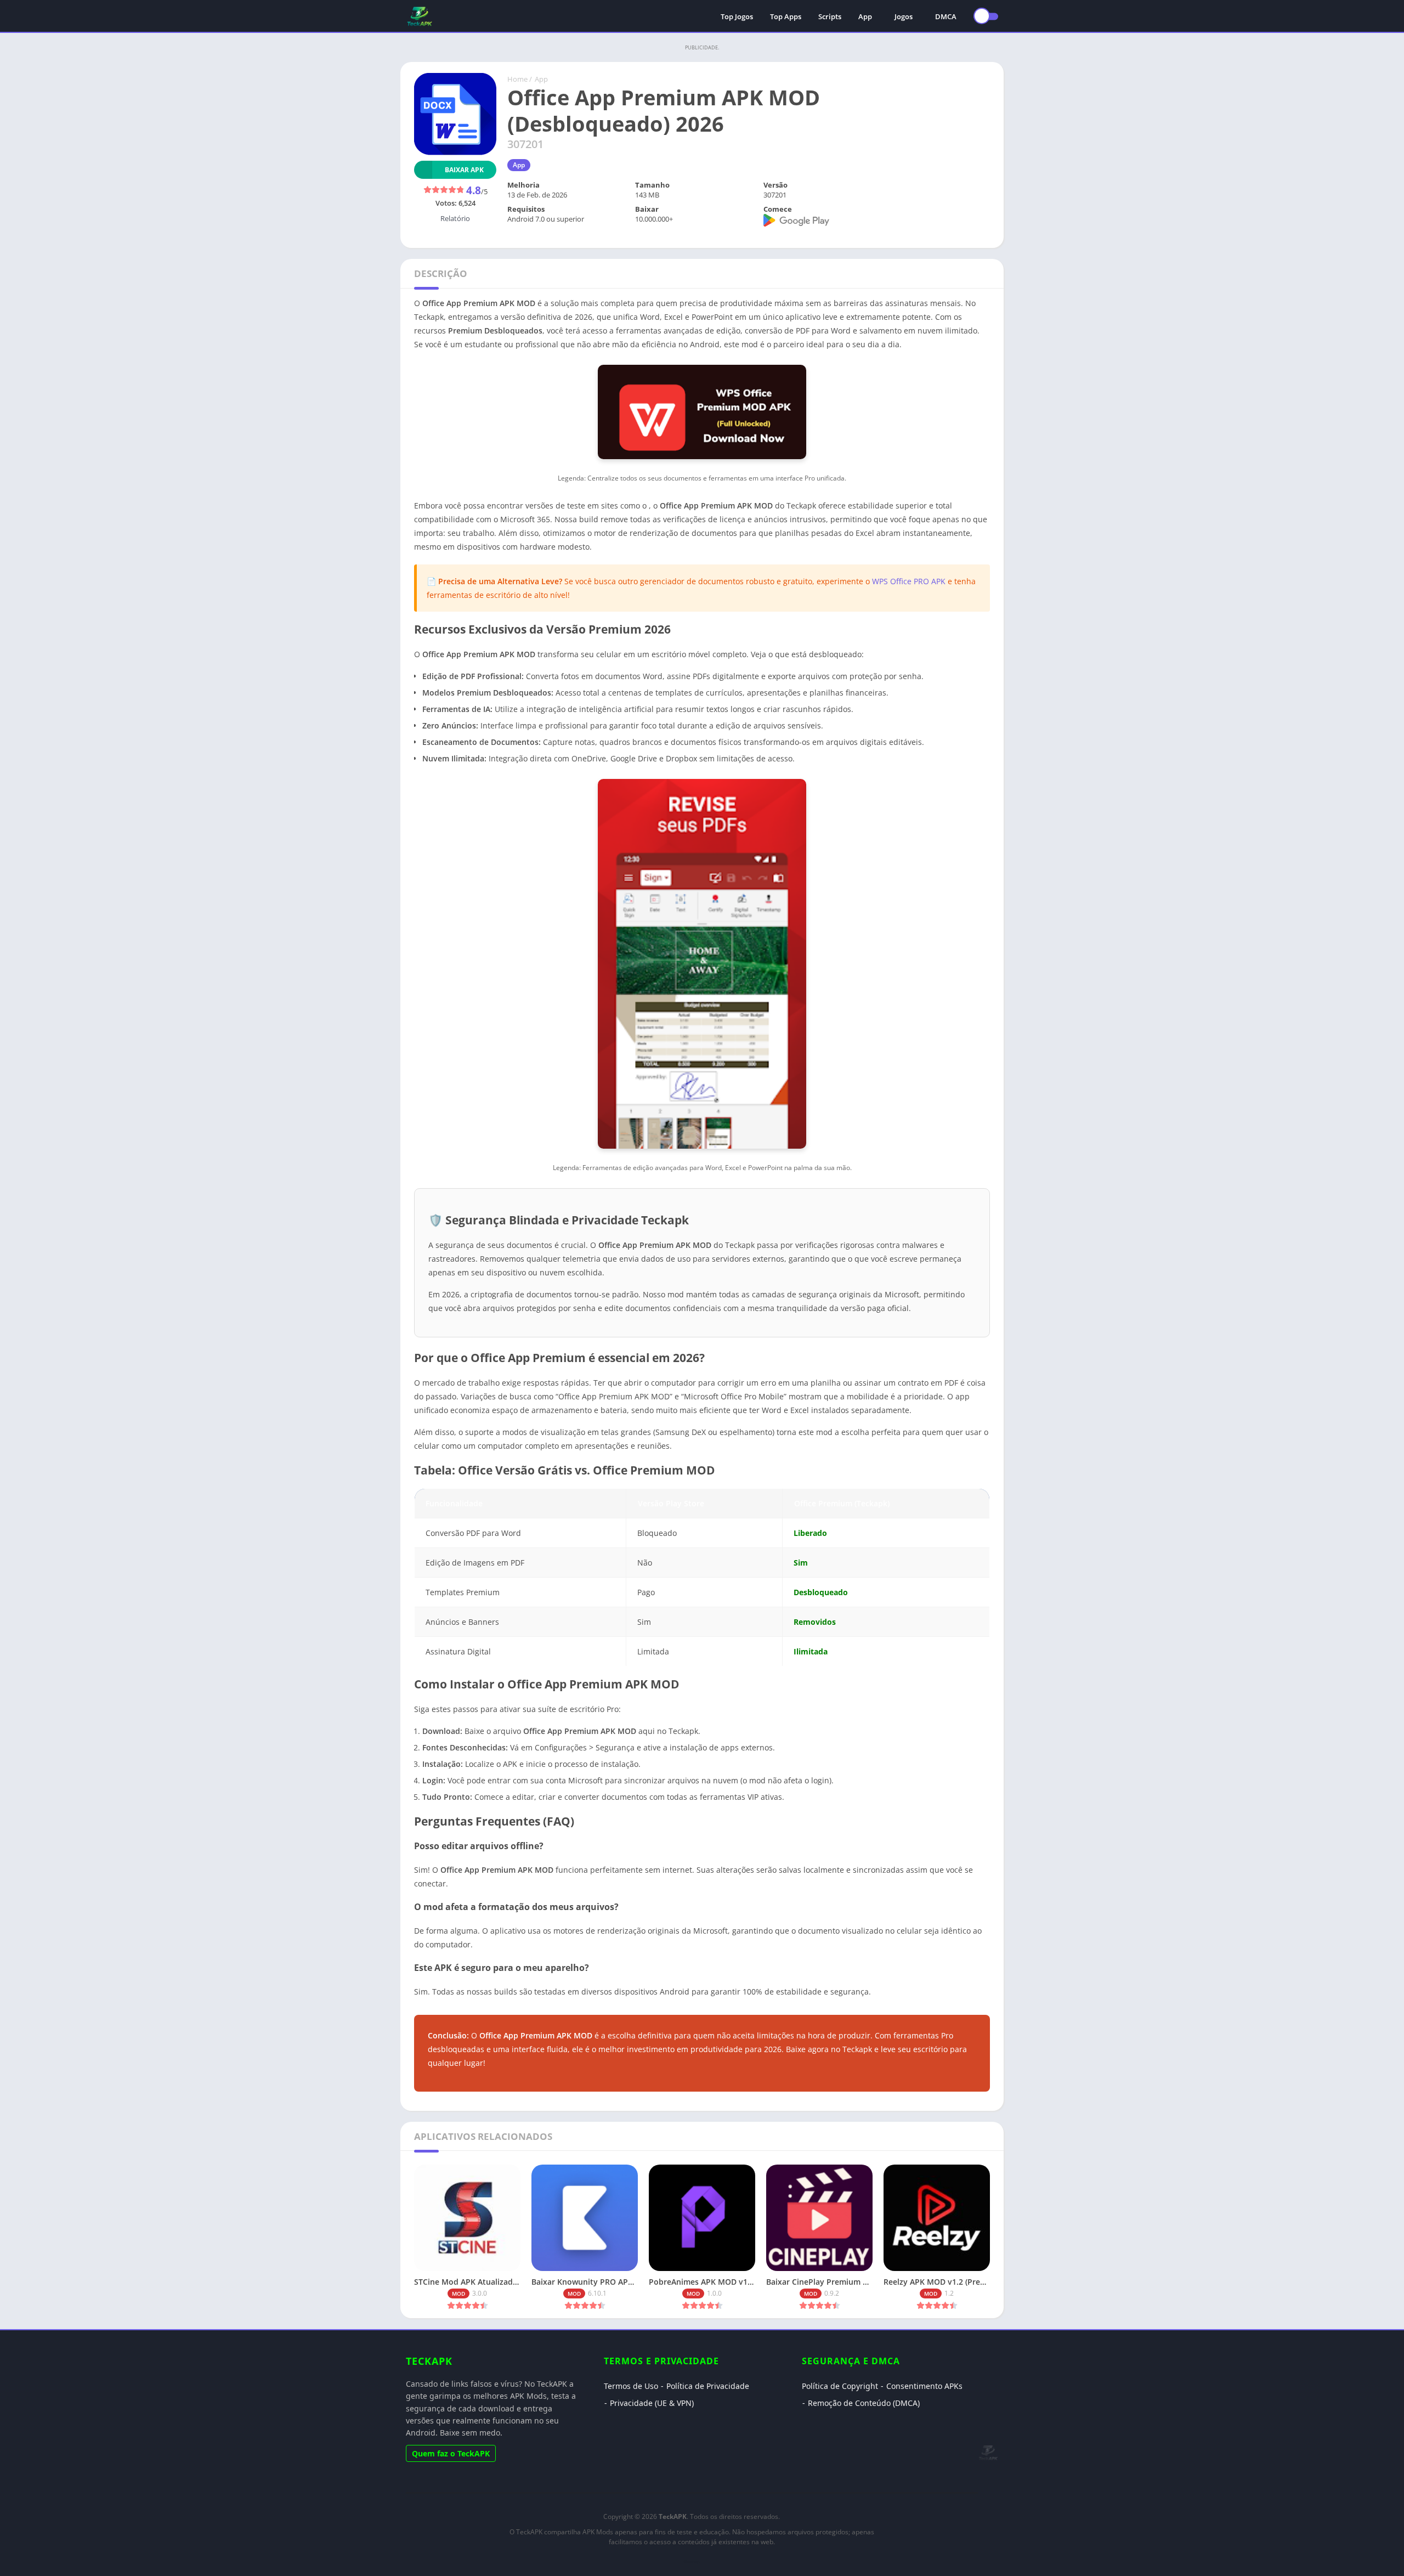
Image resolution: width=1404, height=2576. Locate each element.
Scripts (830, 16)
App (865, 16)
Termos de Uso (631, 2386)
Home (517, 79)
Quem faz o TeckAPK (451, 2453)
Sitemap (692, 2561)
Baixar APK (464, 170)
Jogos (904, 16)
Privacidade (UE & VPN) (652, 2403)
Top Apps (786, 16)
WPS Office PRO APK (909, 581)
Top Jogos (737, 16)
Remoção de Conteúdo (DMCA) (864, 2403)
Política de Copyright (840, 2386)
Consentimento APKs (924, 2386)
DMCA (946, 16)
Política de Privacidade (708, 2386)
